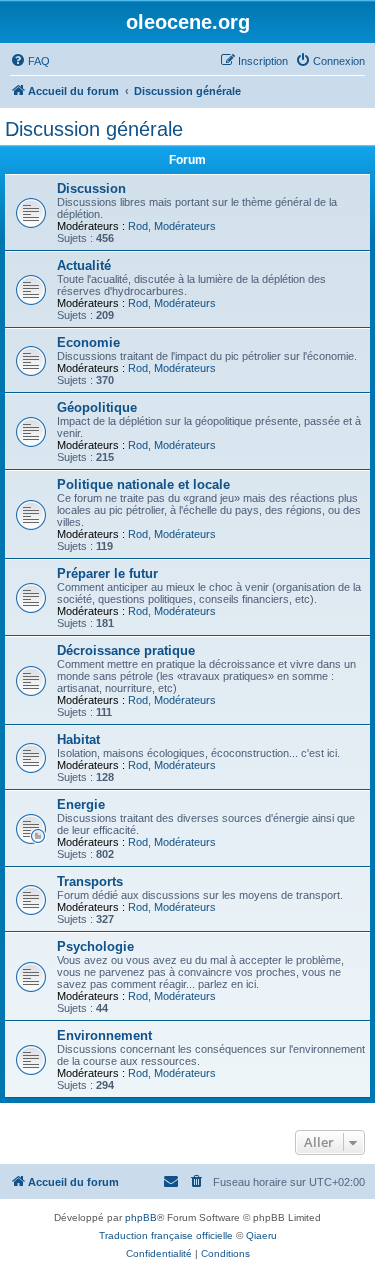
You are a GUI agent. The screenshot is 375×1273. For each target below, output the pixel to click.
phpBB (141, 1217)
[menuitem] (30, 61)
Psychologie (95, 946)
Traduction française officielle (166, 1235)
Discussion (91, 188)
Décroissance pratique (126, 650)
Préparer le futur (107, 573)
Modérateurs (185, 226)
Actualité (84, 265)
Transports (90, 881)
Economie (88, 342)
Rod (138, 226)
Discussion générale (94, 129)
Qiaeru (261, 1235)
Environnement (104, 1035)
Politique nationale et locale (143, 484)
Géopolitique (97, 407)
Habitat (78, 739)
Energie (81, 804)
